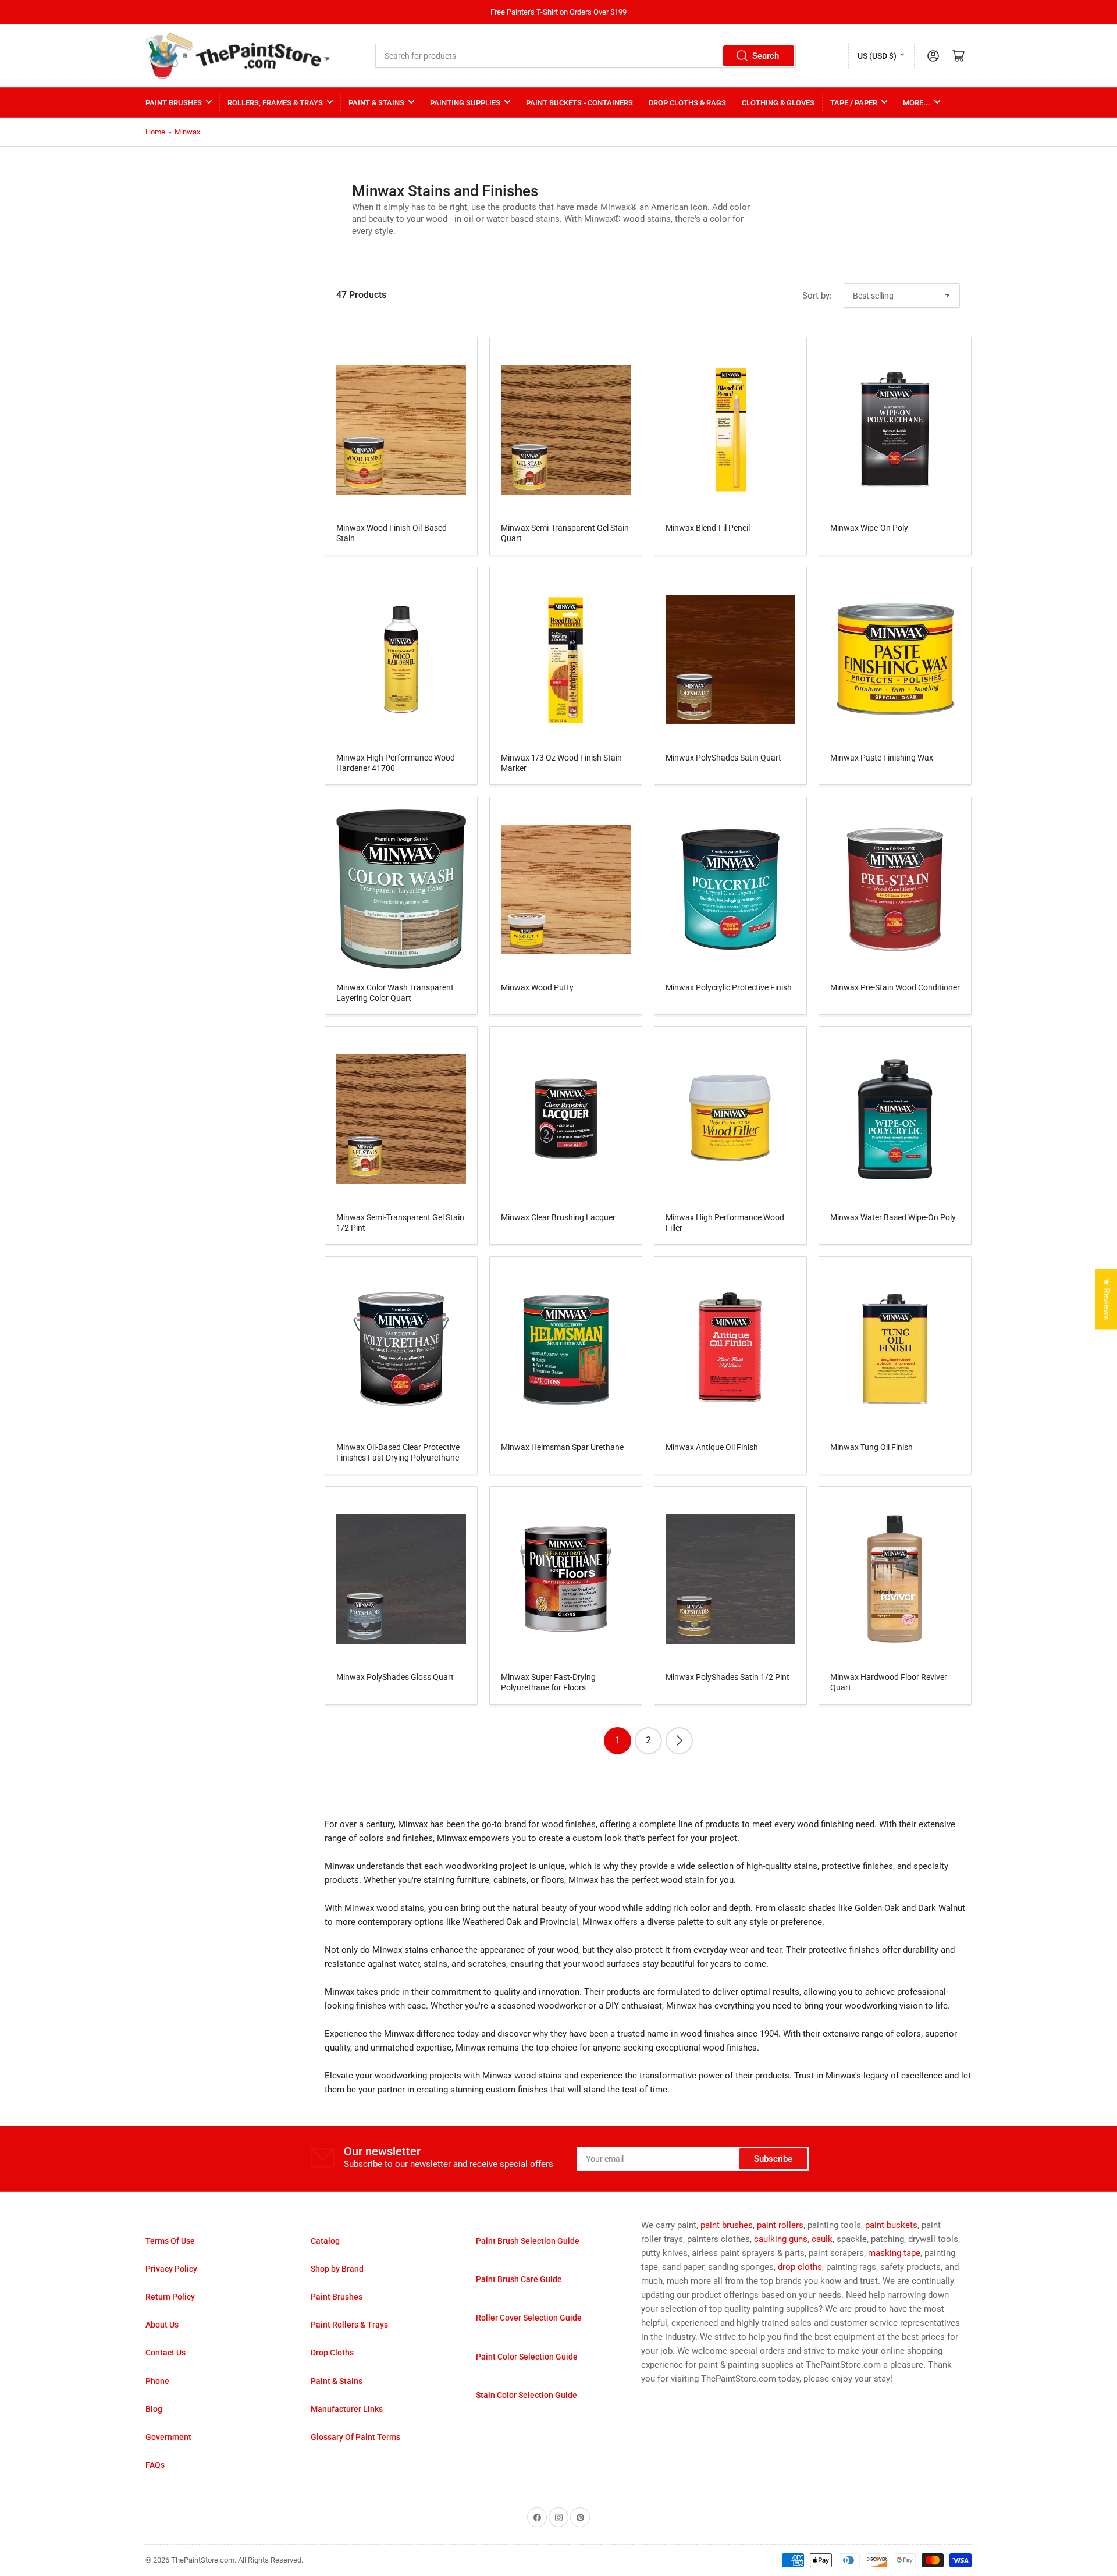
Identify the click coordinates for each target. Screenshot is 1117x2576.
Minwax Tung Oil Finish (871, 1447)
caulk (822, 2239)
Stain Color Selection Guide (527, 2395)
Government (168, 2437)
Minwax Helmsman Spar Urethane (562, 1447)
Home (155, 132)
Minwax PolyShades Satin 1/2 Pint (728, 1677)
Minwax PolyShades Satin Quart (723, 758)
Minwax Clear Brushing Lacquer (558, 1217)
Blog (154, 2409)
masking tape (894, 2253)
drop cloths (800, 2267)
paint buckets (891, 2225)
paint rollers (780, 2225)
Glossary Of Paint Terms (355, 2437)
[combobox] (586, 56)
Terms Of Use (170, 2241)
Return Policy (170, 2297)
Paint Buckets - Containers (579, 103)
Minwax (187, 132)
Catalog (325, 2241)
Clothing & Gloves (778, 103)
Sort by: (817, 296)
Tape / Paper (854, 103)
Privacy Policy (171, 2269)
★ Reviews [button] (1107, 1299)
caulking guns (781, 2239)
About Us (162, 2325)
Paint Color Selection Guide (527, 2357)
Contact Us (166, 2353)
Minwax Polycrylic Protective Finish (729, 987)
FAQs (155, 2465)
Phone (157, 2381)
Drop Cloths (332, 2353)
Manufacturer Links (347, 2409)
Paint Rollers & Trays (349, 2325)
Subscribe (773, 2159)
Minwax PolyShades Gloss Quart (395, 1677)
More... (917, 103)
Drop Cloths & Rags (687, 103)
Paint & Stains (376, 103)
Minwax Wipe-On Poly (869, 528)
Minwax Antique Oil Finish (712, 1447)
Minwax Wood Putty (537, 987)
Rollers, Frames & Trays (275, 103)
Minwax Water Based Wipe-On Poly (893, 1217)
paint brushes (727, 2225)
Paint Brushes (174, 103)
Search (766, 56)
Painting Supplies (465, 103)
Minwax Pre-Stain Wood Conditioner (895, 987)
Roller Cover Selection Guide (529, 2318)
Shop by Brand (337, 2269)
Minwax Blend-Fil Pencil (708, 528)
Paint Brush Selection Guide (528, 2241)
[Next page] (679, 1741)
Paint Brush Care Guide (519, 2279)
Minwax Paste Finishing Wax (882, 758)
